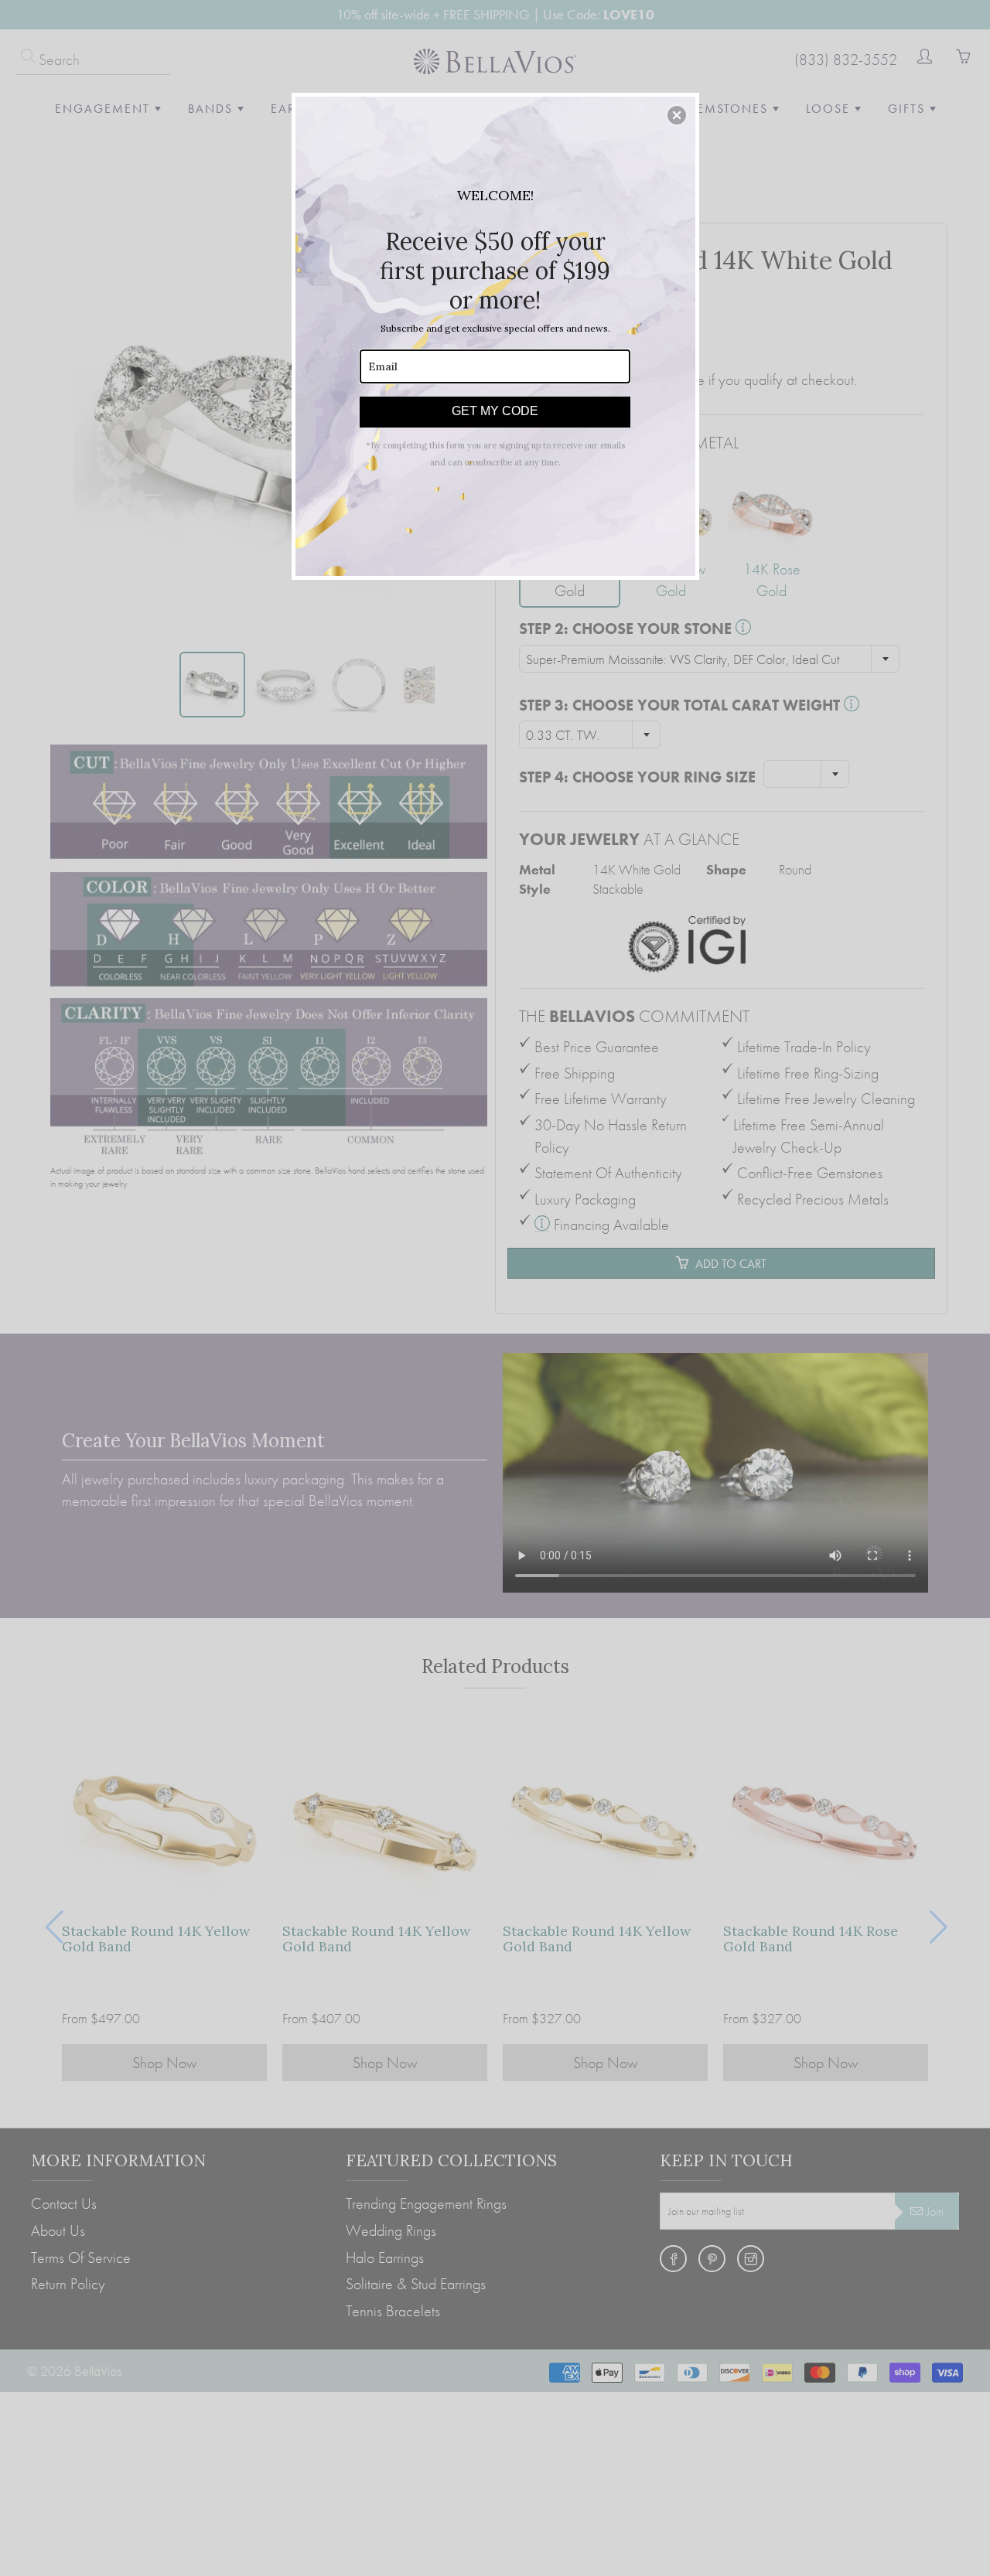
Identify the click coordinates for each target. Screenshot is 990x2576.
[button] (677, 115)
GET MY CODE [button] (495, 411)
